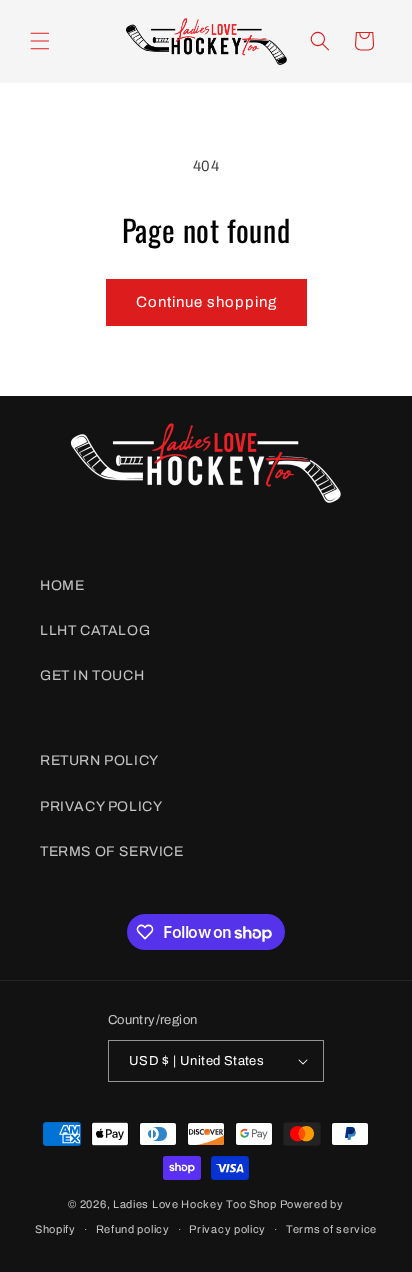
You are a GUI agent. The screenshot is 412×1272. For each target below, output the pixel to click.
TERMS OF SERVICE (112, 851)
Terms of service (331, 1229)
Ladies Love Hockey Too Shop (195, 1204)
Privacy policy (227, 1229)
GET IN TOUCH (92, 675)
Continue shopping (206, 302)
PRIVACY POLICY (101, 806)
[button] (40, 41)
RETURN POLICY (99, 760)
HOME (62, 585)
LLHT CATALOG (95, 630)
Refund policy (133, 1229)
